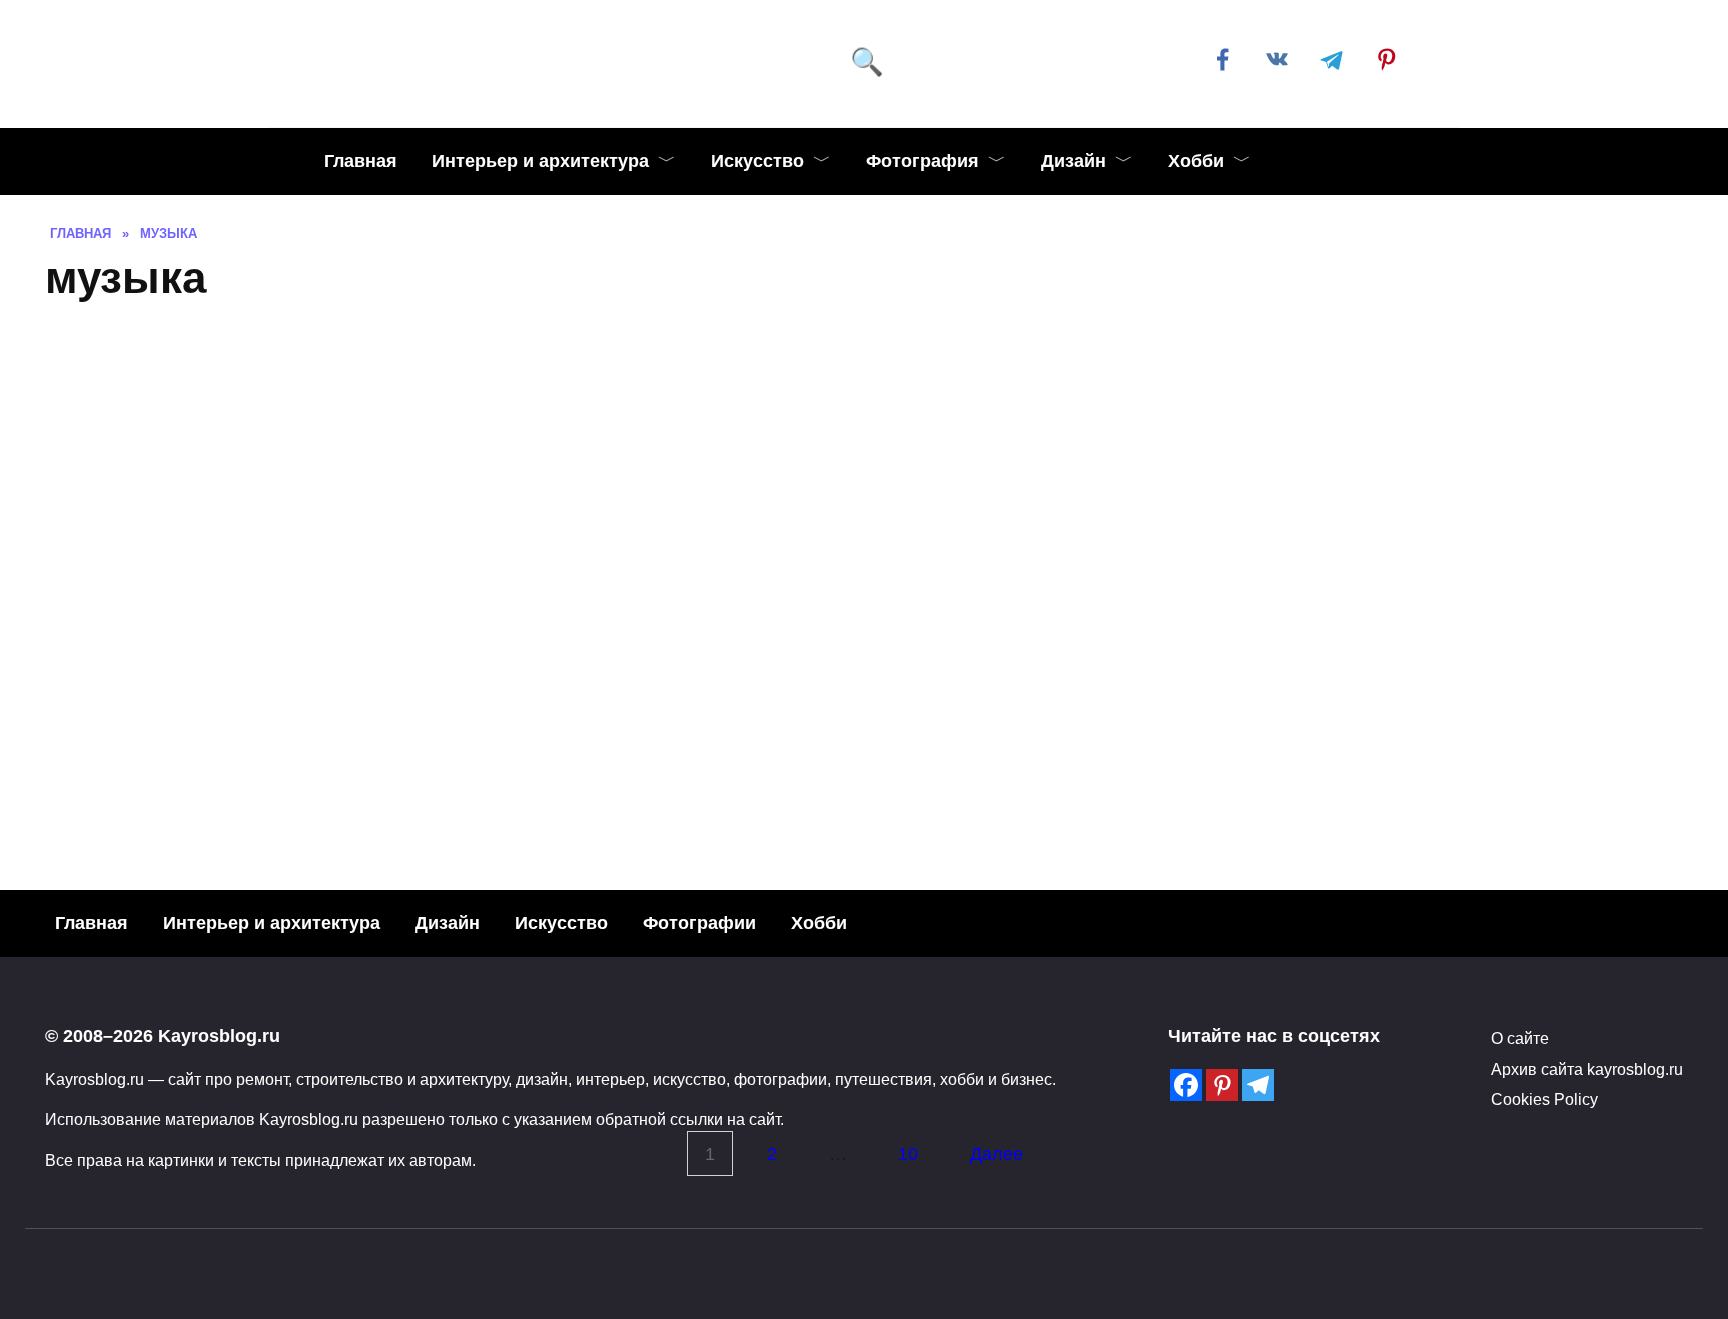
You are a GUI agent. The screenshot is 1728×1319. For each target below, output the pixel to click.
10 (908, 1154)
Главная (360, 161)
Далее (996, 1154)
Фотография (922, 161)
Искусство (757, 161)
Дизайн (1073, 161)
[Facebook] (1186, 1085)
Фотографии (699, 923)
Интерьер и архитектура (540, 161)
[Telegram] (1258, 1085)
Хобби (1196, 161)
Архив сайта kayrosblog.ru (1587, 1069)
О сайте (1520, 1038)
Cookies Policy (1544, 1099)
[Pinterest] (1222, 1085)
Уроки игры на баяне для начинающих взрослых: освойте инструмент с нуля (403, 688)
